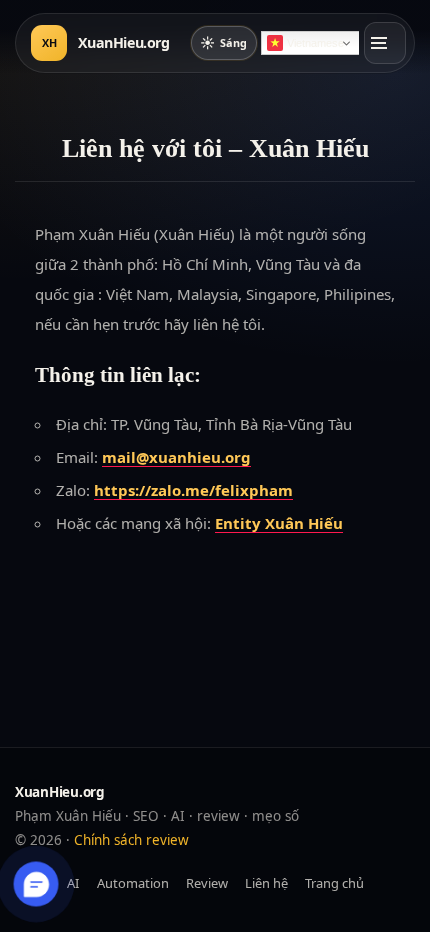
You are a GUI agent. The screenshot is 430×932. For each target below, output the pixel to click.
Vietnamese (315, 43)
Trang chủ (334, 883)
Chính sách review (131, 840)
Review (207, 883)
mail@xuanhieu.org (176, 457)
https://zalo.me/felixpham (193, 490)
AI (73, 883)
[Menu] (385, 43)
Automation (133, 883)
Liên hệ (266, 883)
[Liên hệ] (36, 884)
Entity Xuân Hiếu (279, 523)
